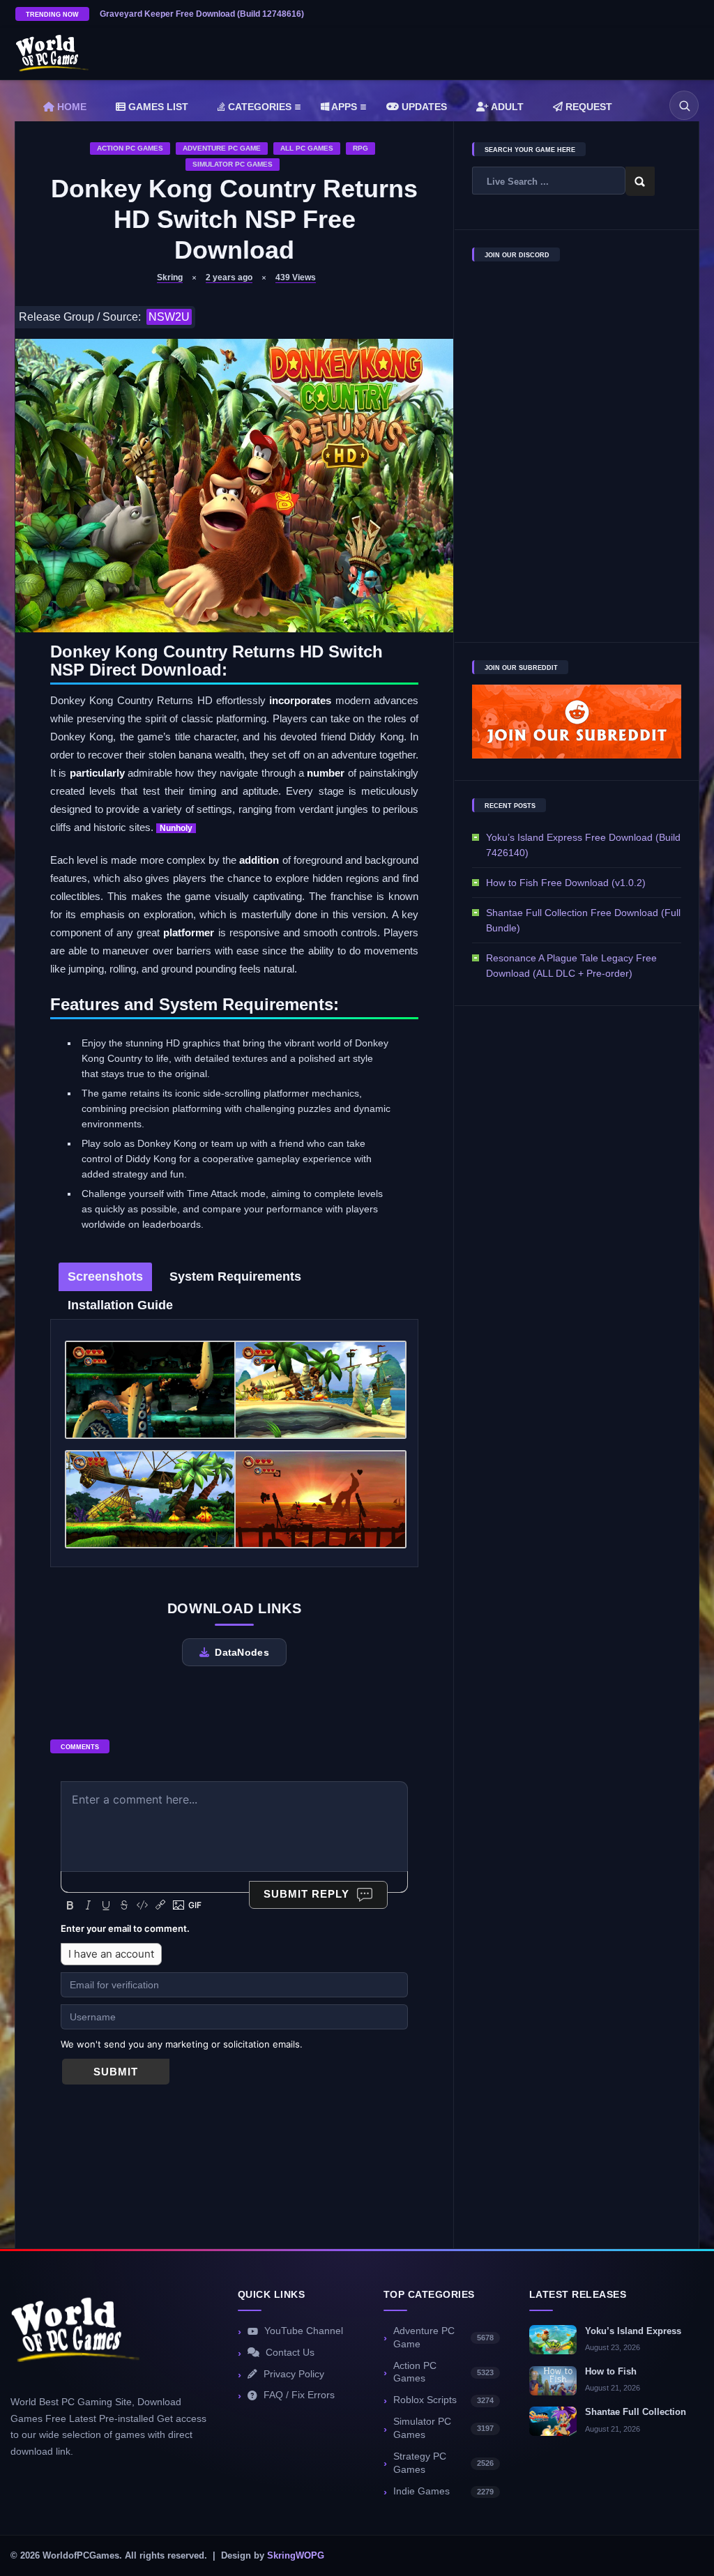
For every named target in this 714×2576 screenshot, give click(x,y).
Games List (157, 107)
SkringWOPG (296, 2556)
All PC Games (307, 148)
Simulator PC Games (233, 164)
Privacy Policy (294, 2374)
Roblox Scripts (443, 2400)
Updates (423, 107)
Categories (258, 107)
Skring (170, 277)
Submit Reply (306, 1894)
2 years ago (229, 277)
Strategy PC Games (443, 2463)
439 (296, 277)
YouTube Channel (304, 2331)
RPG (360, 148)
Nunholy (176, 828)
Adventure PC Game (222, 148)
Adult (506, 107)
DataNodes (242, 1652)
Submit (116, 2072)
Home (70, 107)
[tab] (105, 1277)
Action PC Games (130, 148)
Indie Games (443, 2491)
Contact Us (290, 2353)
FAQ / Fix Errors (299, 2395)
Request (587, 107)
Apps (343, 107)
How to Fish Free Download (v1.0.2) (566, 883)
